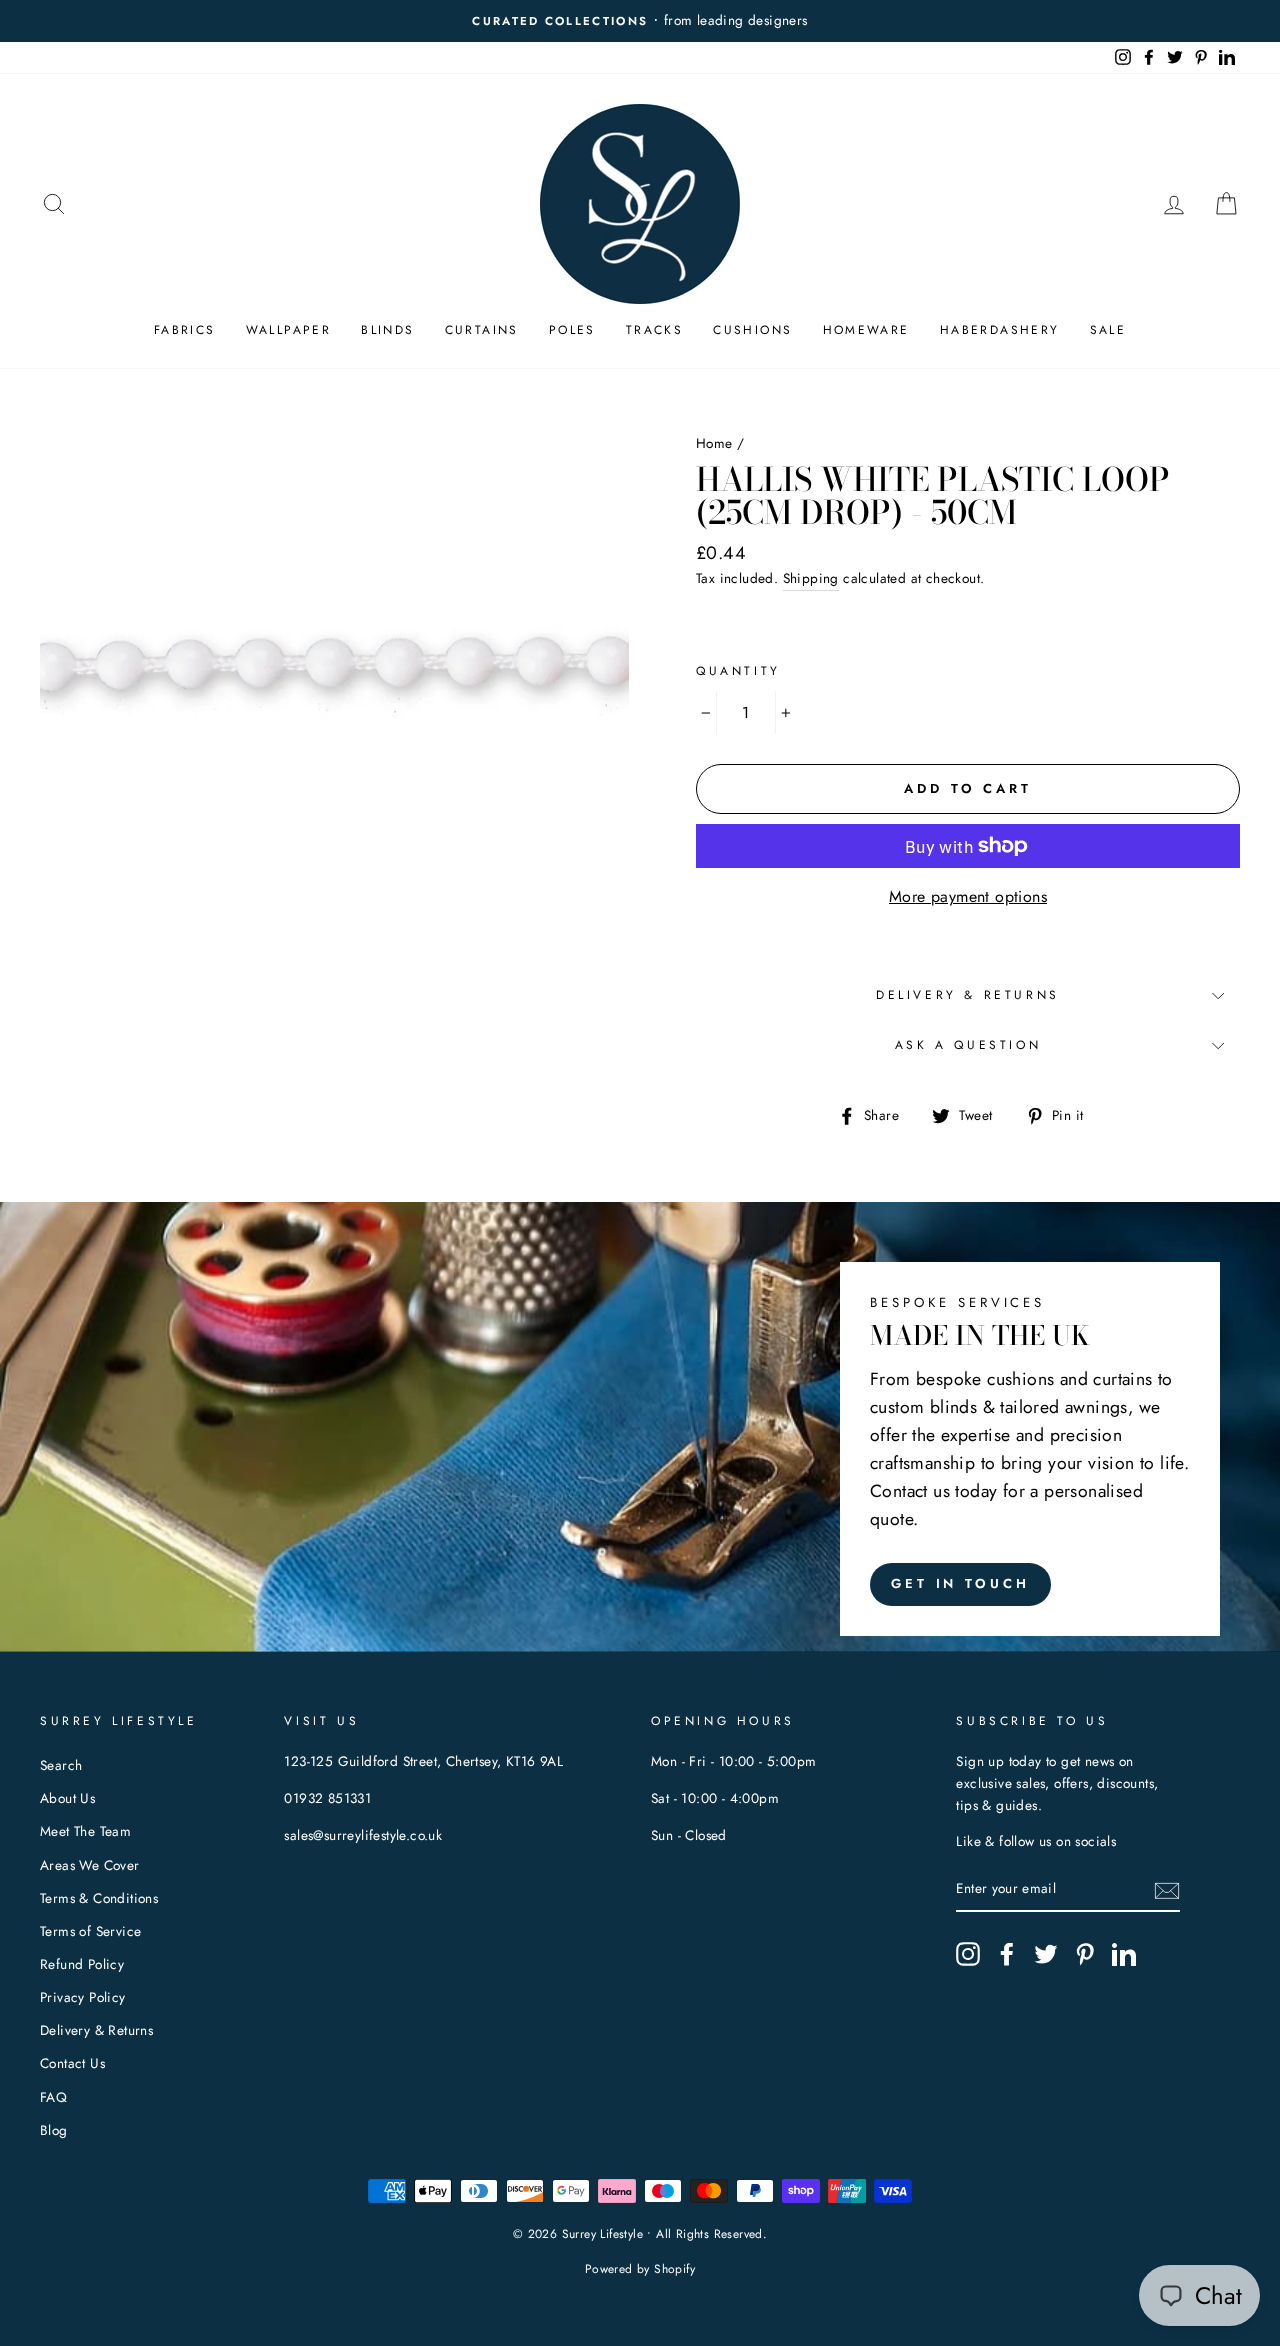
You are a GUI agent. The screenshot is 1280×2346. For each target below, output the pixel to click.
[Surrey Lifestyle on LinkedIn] (1124, 1954)
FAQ (53, 2097)
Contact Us (72, 2063)
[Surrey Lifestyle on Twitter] (1046, 1954)
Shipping (811, 578)
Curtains (482, 330)
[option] (640, 21)
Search (61, 1765)
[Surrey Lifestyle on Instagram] (968, 1954)
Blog (54, 2130)
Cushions (752, 330)
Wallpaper (289, 330)
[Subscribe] (1167, 1890)
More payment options (968, 896)
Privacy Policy (83, 1997)
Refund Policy (82, 1964)
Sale (1108, 330)
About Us (67, 1798)
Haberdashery (1000, 330)
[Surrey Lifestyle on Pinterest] (1085, 1954)
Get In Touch (960, 1583)
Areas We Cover (90, 1865)
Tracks (654, 330)
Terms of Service (90, 1931)
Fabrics (185, 330)
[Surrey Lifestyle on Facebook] (1007, 1954)
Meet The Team (85, 1831)
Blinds (387, 330)
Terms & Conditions (99, 1898)
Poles (572, 330)
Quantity (738, 671)
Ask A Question (968, 1045)
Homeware (866, 330)
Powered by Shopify (640, 2269)
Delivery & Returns (968, 995)
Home (714, 443)
